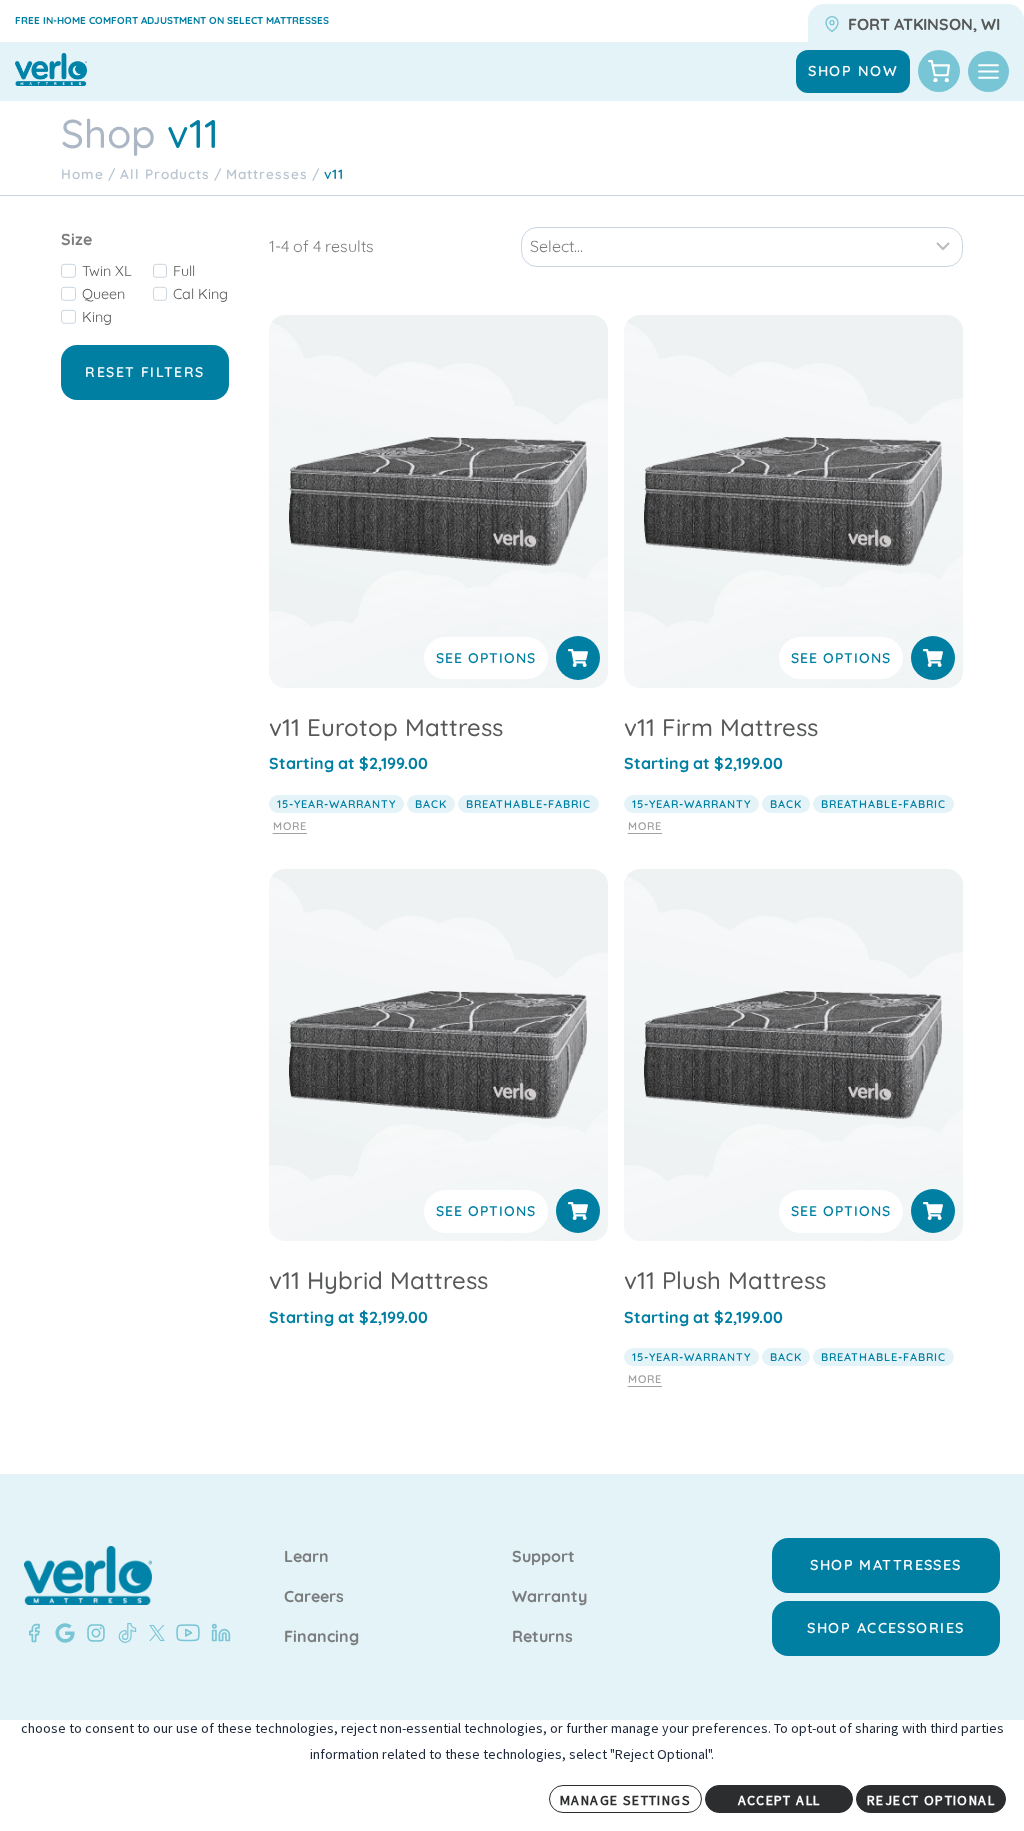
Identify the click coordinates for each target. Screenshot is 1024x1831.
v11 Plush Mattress (725, 1280)
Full (184, 271)
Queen (103, 294)
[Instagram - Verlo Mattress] (92, 1633)
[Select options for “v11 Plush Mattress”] (933, 1211)
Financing (321, 1637)
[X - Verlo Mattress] (153, 1633)
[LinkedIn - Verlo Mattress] (217, 1633)
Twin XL (107, 271)
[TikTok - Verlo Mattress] (124, 1633)
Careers (314, 1597)
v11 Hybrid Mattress (378, 1280)
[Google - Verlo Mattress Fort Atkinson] (61, 1633)
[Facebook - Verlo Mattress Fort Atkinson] (34, 1633)
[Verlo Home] (88, 1575)
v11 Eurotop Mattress (386, 727)
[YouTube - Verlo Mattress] (184, 1633)
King (97, 317)
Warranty (549, 1597)
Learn (306, 1557)
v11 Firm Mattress (721, 727)
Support (543, 1557)
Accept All (779, 1800)
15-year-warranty (336, 804)
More (290, 826)
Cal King (200, 294)
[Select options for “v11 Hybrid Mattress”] (578, 1211)
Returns (542, 1637)
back (431, 804)
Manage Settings (625, 1800)
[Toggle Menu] (988, 71)
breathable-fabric (528, 804)
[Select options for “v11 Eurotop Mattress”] (578, 658)
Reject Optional (931, 1800)
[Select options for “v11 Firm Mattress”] (933, 658)
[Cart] (939, 71)
